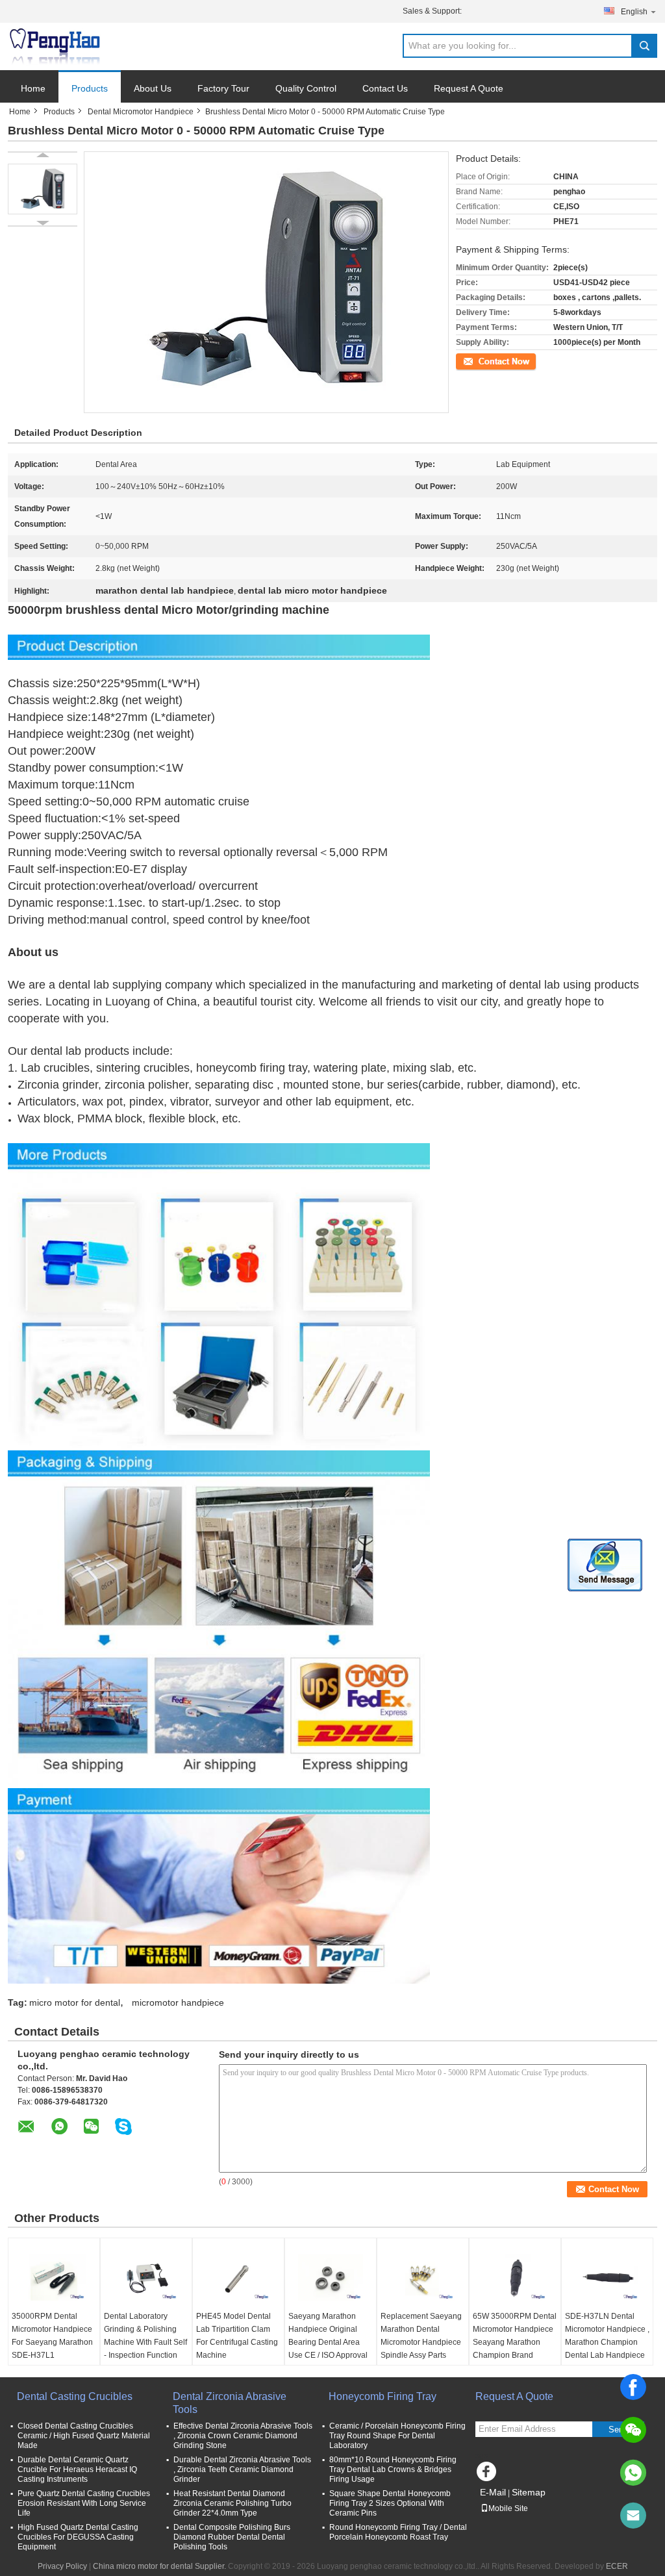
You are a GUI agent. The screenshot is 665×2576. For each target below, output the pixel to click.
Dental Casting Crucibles (75, 2396)
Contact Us (385, 88)
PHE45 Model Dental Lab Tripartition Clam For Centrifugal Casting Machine (237, 2336)
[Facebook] (633, 2387)
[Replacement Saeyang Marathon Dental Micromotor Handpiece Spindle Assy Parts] (423, 2277)
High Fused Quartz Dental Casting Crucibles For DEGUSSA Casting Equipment (78, 2537)
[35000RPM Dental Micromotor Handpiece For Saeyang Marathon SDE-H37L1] (54, 2277)
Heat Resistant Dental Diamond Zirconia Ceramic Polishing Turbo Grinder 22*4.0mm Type (232, 2503)
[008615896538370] (633, 2473)
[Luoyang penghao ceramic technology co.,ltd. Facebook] (488, 2475)
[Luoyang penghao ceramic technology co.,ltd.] (55, 47)
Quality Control (306, 88)
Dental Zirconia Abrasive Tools (230, 2403)
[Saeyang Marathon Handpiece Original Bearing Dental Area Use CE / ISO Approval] (331, 2277)
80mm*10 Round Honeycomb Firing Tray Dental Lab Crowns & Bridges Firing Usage (393, 2469)
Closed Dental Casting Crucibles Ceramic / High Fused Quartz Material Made (84, 2436)
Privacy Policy (62, 2566)
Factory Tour (223, 88)
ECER (617, 2566)
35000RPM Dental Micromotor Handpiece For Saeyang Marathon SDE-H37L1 (52, 2336)
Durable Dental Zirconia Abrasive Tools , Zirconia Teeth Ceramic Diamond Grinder (242, 2469)
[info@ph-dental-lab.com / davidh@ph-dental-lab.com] (633, 2516)
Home (33, 88)
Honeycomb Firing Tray (383, 2396)
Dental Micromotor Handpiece (141, 112)
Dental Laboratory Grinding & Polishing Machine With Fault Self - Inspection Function (145, 2336)
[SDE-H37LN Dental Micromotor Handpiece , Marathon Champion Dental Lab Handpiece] (607, 2277)
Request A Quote (469, 88)
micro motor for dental (75, 2002)
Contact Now (479, 360)
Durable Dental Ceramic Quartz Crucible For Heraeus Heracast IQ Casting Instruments (77, 2469)
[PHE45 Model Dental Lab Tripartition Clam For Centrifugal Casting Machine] (238, 2277)
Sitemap (529, 2492)
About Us (153, 88)
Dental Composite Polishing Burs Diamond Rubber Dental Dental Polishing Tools (232, 2537)
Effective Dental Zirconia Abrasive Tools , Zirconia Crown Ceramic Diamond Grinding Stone (243, 2436)
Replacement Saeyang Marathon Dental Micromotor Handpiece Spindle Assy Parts (421, 2336)
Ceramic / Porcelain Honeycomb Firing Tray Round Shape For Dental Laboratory (397, 2436)
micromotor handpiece (178, 2002)
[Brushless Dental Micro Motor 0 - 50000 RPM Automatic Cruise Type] (43, 189)
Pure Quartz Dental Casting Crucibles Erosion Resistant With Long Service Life (84, 2503)
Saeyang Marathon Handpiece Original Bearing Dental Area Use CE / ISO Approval (328, 2336)
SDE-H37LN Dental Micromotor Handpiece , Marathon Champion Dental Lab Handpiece (607, 2336)
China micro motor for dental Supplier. (160, 2566)
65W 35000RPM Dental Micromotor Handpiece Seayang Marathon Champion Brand (515, 2336)
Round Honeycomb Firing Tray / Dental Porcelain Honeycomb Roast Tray (398, 2532)
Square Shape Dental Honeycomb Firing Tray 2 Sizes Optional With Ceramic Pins (390, 2503)
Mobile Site (508, 2508)
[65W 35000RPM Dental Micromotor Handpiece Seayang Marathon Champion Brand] (515, 2277)
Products (90, 88)
